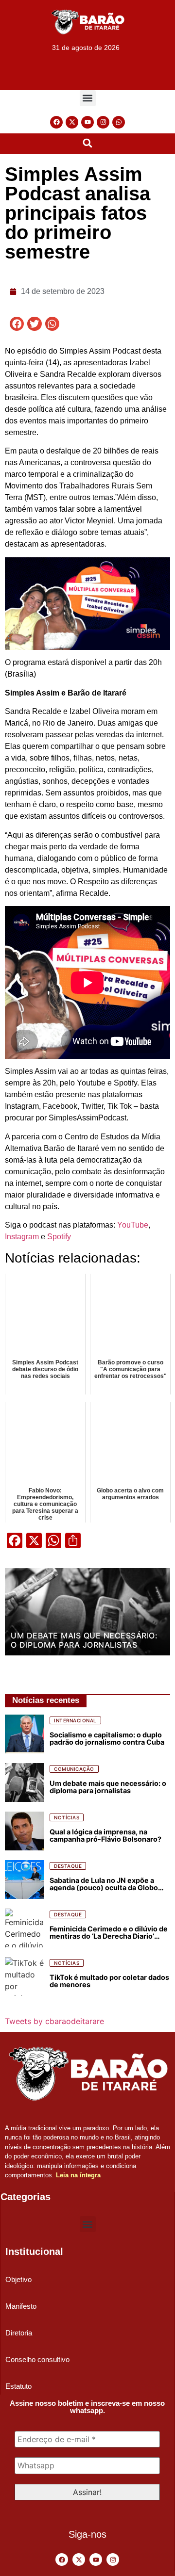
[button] (88, 98)
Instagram (22, 1237)
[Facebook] (56, 122)
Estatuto (18, 2386)
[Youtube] (87, 122)
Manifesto (21, 2306)
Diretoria (19, 2333)
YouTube (133, 1225)
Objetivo (18, 2279)
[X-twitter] (72, 122)
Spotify (59, 1237)
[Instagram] (103, 122)
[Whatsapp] (119, 122)
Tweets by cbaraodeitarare (54, 2021)
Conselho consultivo (37, 2359)
